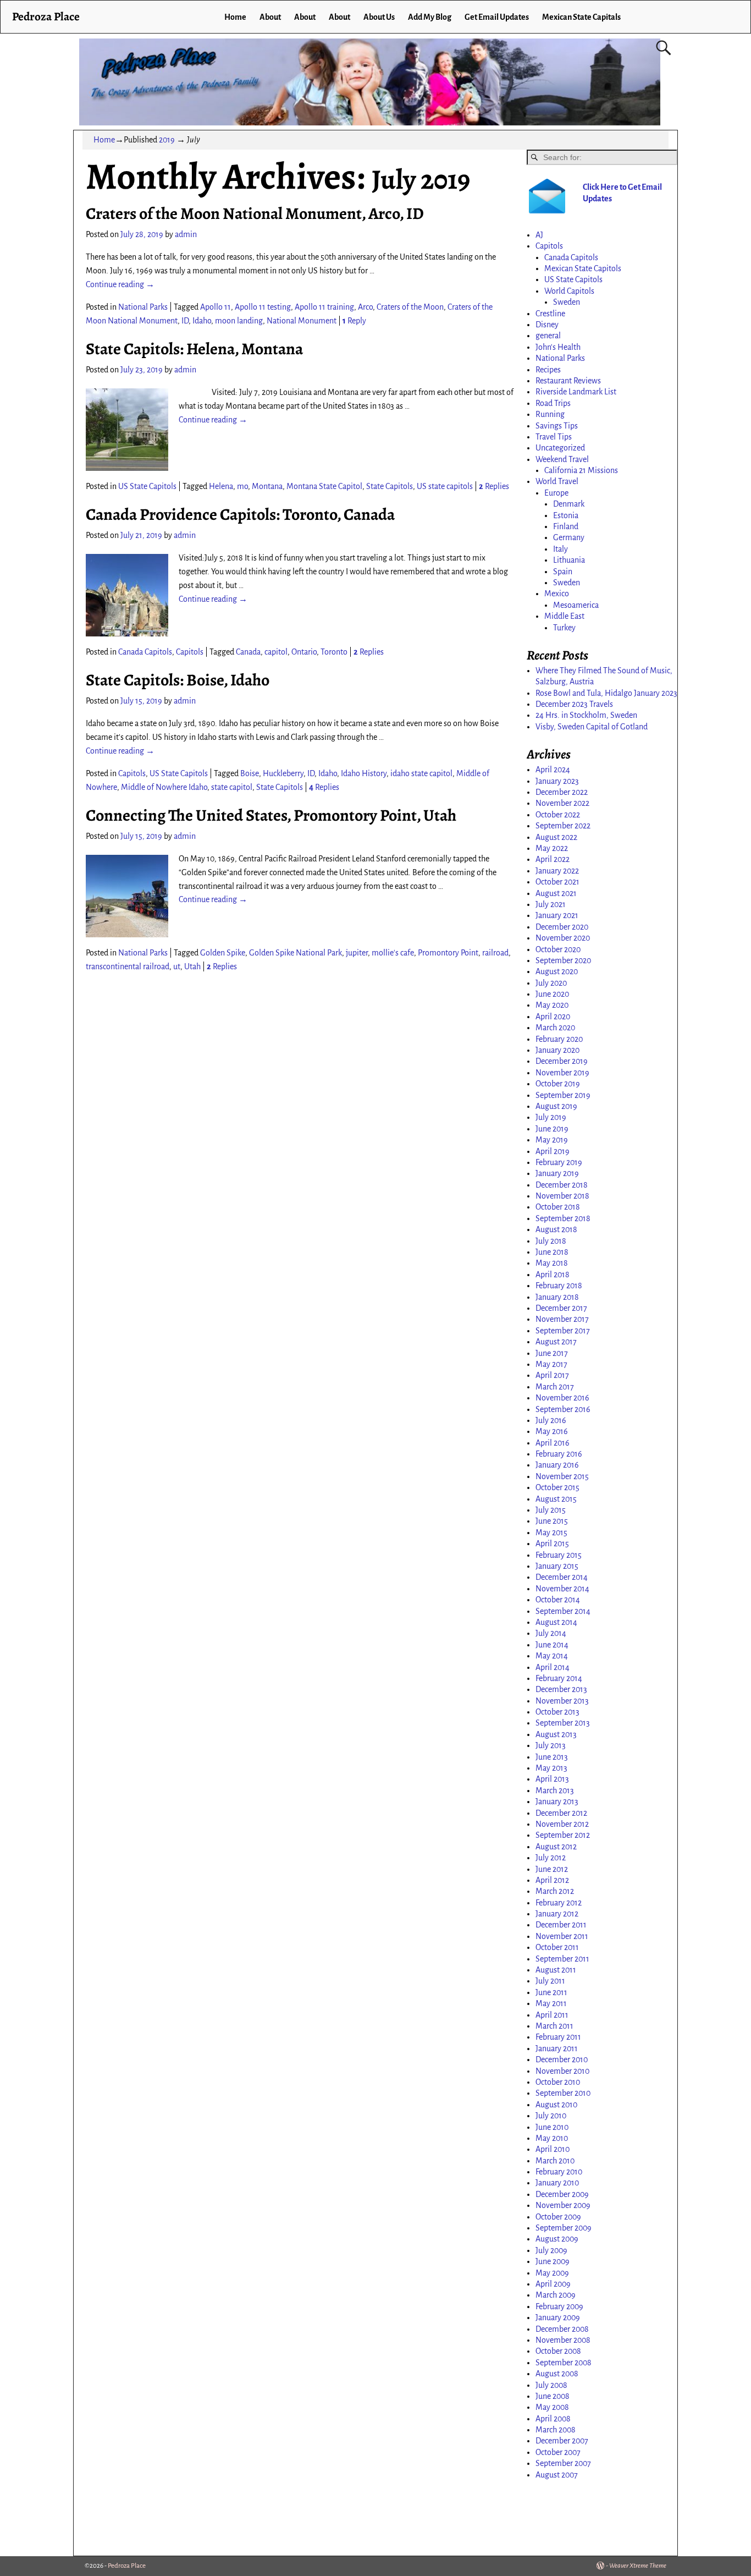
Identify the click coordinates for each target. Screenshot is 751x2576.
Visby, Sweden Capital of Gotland (592, 727)
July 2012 (551, 1858)
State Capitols (390, 486)
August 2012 (556, 1847)
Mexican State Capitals (581, 17)
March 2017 (555, 1387)
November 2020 (563, 938)
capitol (276, 652)
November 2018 (562, 1196)
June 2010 (552, 2127)
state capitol (232, 787)
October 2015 (557, 1487)
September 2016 (563, 1409)
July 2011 (550, 1981)
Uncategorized (560, 448)
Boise (250, 773)
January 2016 (557, 1465)
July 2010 (551, 2116)
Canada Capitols (145, 652)
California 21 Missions (581, 470)
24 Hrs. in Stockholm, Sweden (586, 715)
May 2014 (552, 1656)
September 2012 (563, 1835)
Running (550, 414)
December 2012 (561, 1813)
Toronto (334, 652)
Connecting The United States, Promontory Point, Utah (271, 815)
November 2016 (562, 1398)
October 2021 (557, 882)
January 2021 (557, 915)
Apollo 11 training (324, 307)
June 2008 (553, 2396)
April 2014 (553, 1667)
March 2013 (555, 1790)
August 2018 (556, 1229)
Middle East (564, 616)
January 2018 (557, 1297)
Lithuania (569, 560)
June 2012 (552, 1869)
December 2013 (561, 1689)
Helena (221, 486)
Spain (563, 572)
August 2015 (556, 1499)
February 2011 (558, 2037)
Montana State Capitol (324, 486)
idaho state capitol (421, 773)
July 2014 (551, 1633)
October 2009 (558, 2217)
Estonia (566, 515)
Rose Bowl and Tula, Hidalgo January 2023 (606, 693)
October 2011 (557, 1947)
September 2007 (563, 2463)
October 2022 (558, 815)
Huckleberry (283, 773)
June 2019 (552, 1129)
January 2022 (557, 871)
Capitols (190, 652)
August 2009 (557, 2239)
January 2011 (557, 2048)
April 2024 (553, 770)
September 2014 (563, 1611)
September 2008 (564, 2363)
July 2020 (551, 983)
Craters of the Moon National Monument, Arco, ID (255, 213)
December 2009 (562, 2194)
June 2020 (552, 994)
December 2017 (561, 1308)
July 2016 (551, 1420)
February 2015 (559, 1555)
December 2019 (562, 1061)
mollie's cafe (393, 953)
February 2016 (559, 1454)
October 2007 (558, 2452)
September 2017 (563, 1331)
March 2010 (555, 2161)
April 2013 (552, 1779)
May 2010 (552, 2138)
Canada (248, 652)
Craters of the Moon (410, 307)
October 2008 (558, 2351)
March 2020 (555, 1028)
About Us (379, 17)
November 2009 (563, 2205)
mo (242, 486)
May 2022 (552, 848)
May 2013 (551, 1768)
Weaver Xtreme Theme (638, 2566)
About (270, 17)
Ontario (304, 652)
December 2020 (562, 927)
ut (177, 966)
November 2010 (562, 2071)
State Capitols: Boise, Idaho (178, 680)
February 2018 (559, 1286)
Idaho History (364, 773)
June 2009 (553, 2261)
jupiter (357, 953)
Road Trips (553, 403)
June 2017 (552, 1353)
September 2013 (563, 1723)
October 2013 (557, 1712)
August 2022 (556, 837)
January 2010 (557, 2183)
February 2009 (559, 2306)
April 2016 (553, 1443)
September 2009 (564, 2228)
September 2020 (563, 960)
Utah (192, 966)
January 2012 (557, 1914)
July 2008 (551, 2385)
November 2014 (562, 1589)
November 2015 (562, 1476)
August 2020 (557, 971)
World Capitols (569, 291)
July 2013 (551, 1745)
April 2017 (552, 1375)
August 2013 (556, 1734)
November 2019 (562, 1073)
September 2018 (563, 1218)
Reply (354, 321)
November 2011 (562, 1936)
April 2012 (552, 1880)
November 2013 (562, 1701)
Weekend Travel (562, 459)
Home (235, 17)
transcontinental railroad (128, 966)
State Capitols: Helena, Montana (194, 349)
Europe (556, 493)
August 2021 (556, 893)
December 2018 (562, 1185)
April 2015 (552, 1544)
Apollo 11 (216, 307)
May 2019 (552, 1140)
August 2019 (556, 1106)
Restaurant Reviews (568, 381)
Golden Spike (223, 953)
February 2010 (559, 2172)
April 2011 (552, 2015)
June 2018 (552, 1252)
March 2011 (554, 2026)
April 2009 (553, 2284)
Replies (494, 486)
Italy (561, 549)
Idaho (202, 321)
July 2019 (551, 1117)
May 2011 (551, 2003)
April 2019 (553, 1151)
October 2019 (558, 1084)
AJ (539, 235)
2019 (167, 140)
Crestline (550, 314)
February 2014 (559, 1678)
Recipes (548, 370)
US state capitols (445, 486)
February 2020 (559, 1039)
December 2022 (562, 792)
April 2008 (553, 2419)
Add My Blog (430, 17)
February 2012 (559, 1903)
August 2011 (556, 1970)
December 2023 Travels (574, 704)
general (548, 336)
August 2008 (557, 2374)
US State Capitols (147, 486)
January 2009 (558, 2317)
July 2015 (551, 1510)
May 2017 (551, 1364)
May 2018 (552, 1263)
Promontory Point (448, 953)
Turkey (564, 628)
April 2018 (553, 1275)
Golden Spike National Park (296, 953)
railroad (495, 953)
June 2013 (552, 1757)
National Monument (302, 321)
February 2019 (559, 1162)
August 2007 (557, 2475)
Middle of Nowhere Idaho (164, 787)
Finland (566, 526)
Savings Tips (557, 426)
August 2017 (556, 1342)
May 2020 (552, 1005)
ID (185, 321)
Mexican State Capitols (583, 268)
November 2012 (562, 1824)
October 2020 (558, 949)
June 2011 (551, 1992)
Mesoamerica (576, 605)
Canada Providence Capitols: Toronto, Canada (240, 514)
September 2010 (563, 2093)
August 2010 (556, 2105)
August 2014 (556, 1622)
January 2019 (557, 1173)
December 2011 (561, 1925)
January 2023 (557, 781)
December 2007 (562, 2441)
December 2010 (562, 2059)
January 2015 (557, 1566)
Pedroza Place (46, 16)
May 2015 (551, 1533)
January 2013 (557, 1801)
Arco (365, 307)
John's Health (558, 347)
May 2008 (552, 2407)
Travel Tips (554, 437)
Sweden (567, 302)
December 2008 (562, 2329)
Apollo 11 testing (263, 307)
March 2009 (556, 2295)
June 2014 (552, 1645)
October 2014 (558, 1600)
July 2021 (551, 904)
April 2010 (553, 2149)
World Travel (557, 481)
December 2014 (562, 1577)
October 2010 (558, 2082)
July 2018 (551, 1241)
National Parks (143, 307)
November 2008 (563, 2340)
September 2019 (563, 1095)
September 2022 (563, 826)
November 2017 (562, 1319)
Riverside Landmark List (576, 392)
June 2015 (552, 1521)
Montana (267, 486)
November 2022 (562, 803)
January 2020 (557, 1050)
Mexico (557, 594)
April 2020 (553, 1017)
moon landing (239, 321)
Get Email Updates (497, 17)
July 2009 (551, 2250)
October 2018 (558, 1207)
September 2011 (562, 1959)
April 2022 (553, 859)
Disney (547, 325)
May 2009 (552, 2273)
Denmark (569, 504)
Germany (569, 537)
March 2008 (556, 2430)
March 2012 (555, 1891)
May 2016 (552, 1431)
